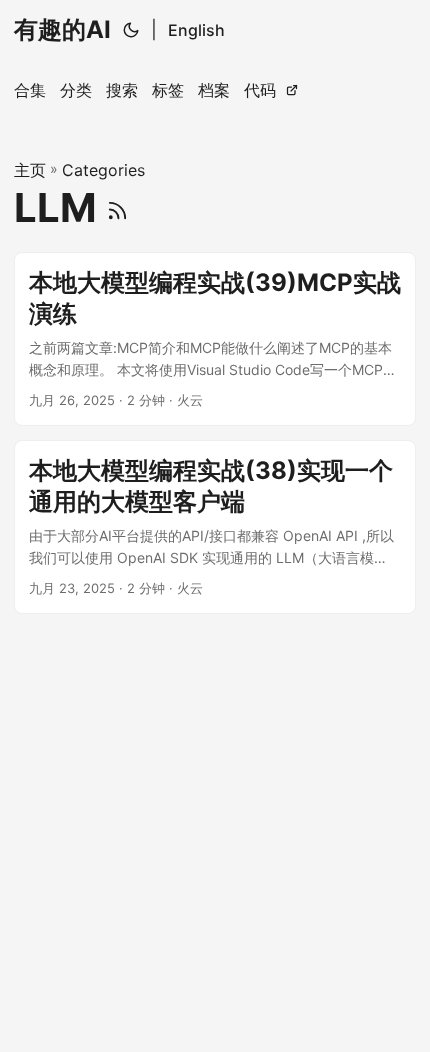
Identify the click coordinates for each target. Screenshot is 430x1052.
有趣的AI (62, 29)
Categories (103, 170)
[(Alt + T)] (131, 30)
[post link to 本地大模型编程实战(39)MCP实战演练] (215, 339)
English (196, 30)
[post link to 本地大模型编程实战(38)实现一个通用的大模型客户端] (215, 527)
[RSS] (117, 207)
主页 (30, 170)
